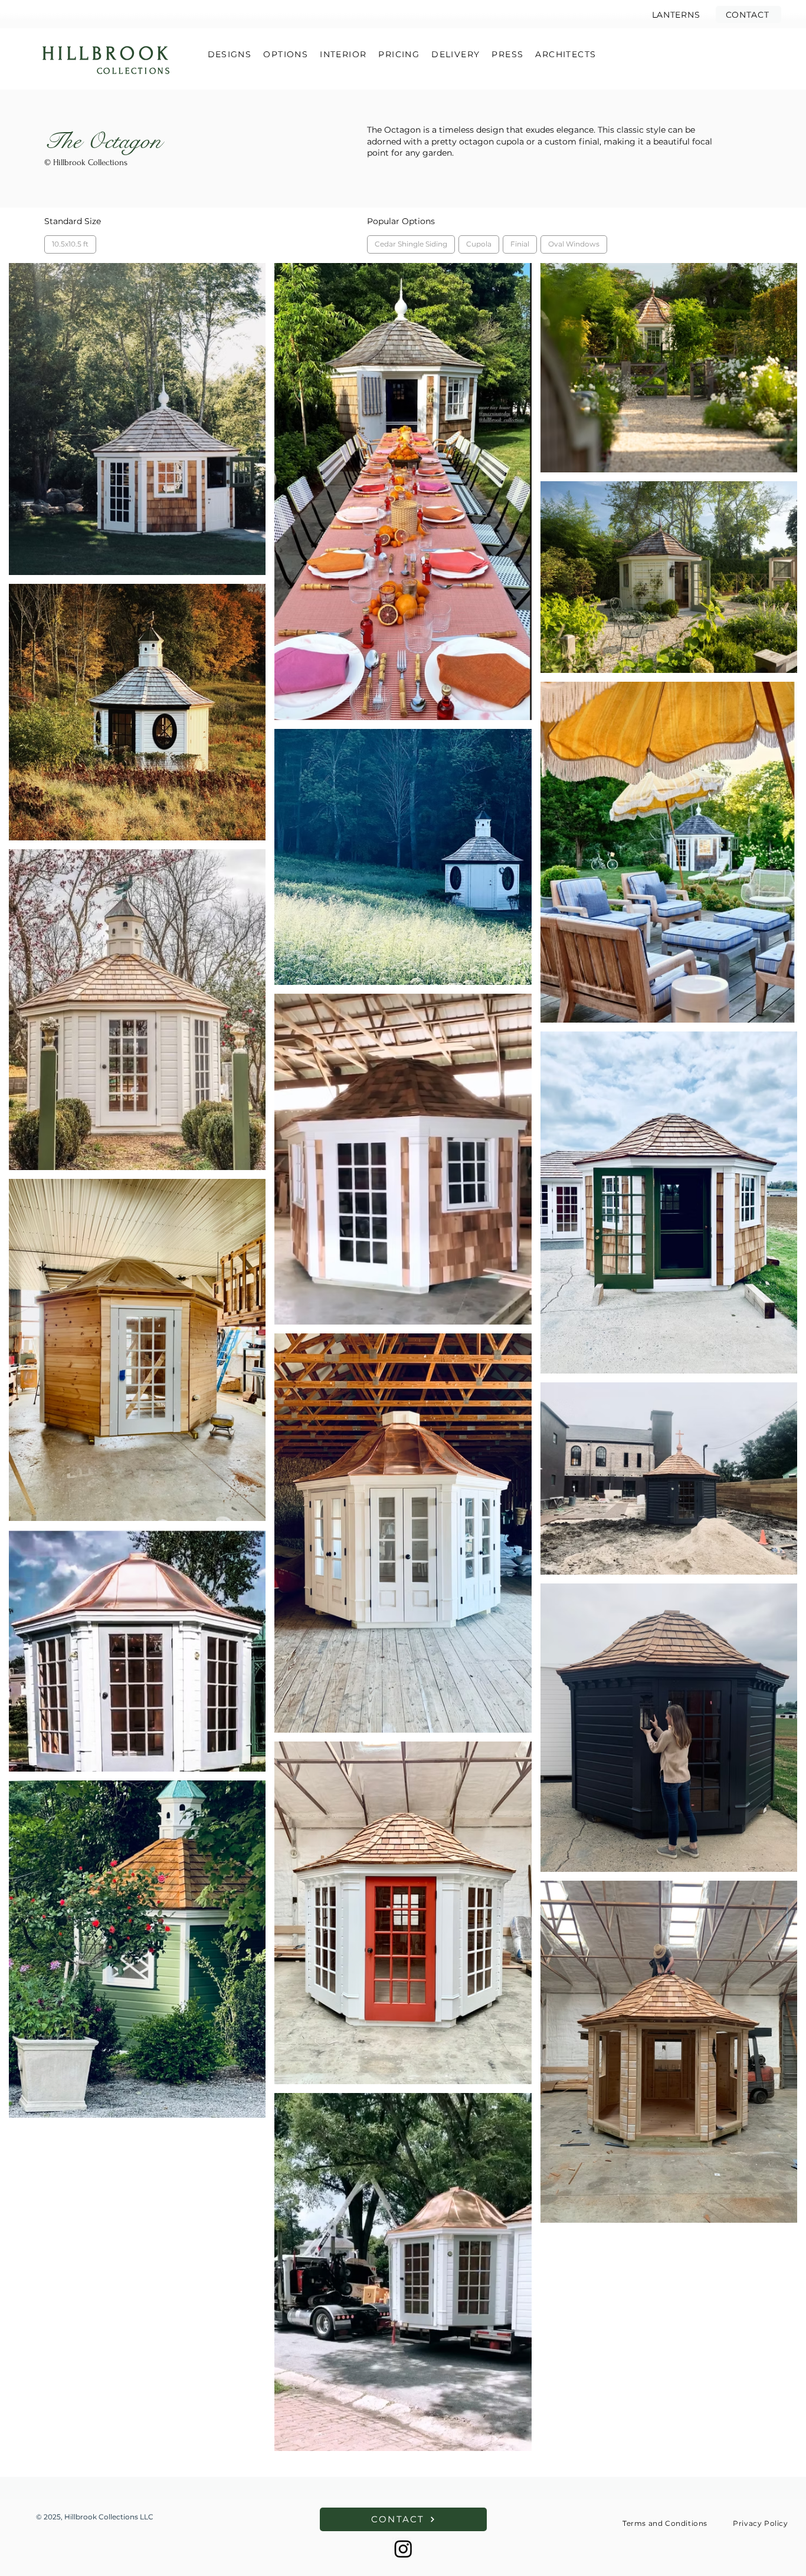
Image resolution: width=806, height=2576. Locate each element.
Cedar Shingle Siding (411, 244)
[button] (748, 14)
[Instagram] (403, 2549)
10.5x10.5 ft (70, 244)
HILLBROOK (107, 54)
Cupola (479, 244)
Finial (520, 244)
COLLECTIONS (134, 71)
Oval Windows (574, 244)
